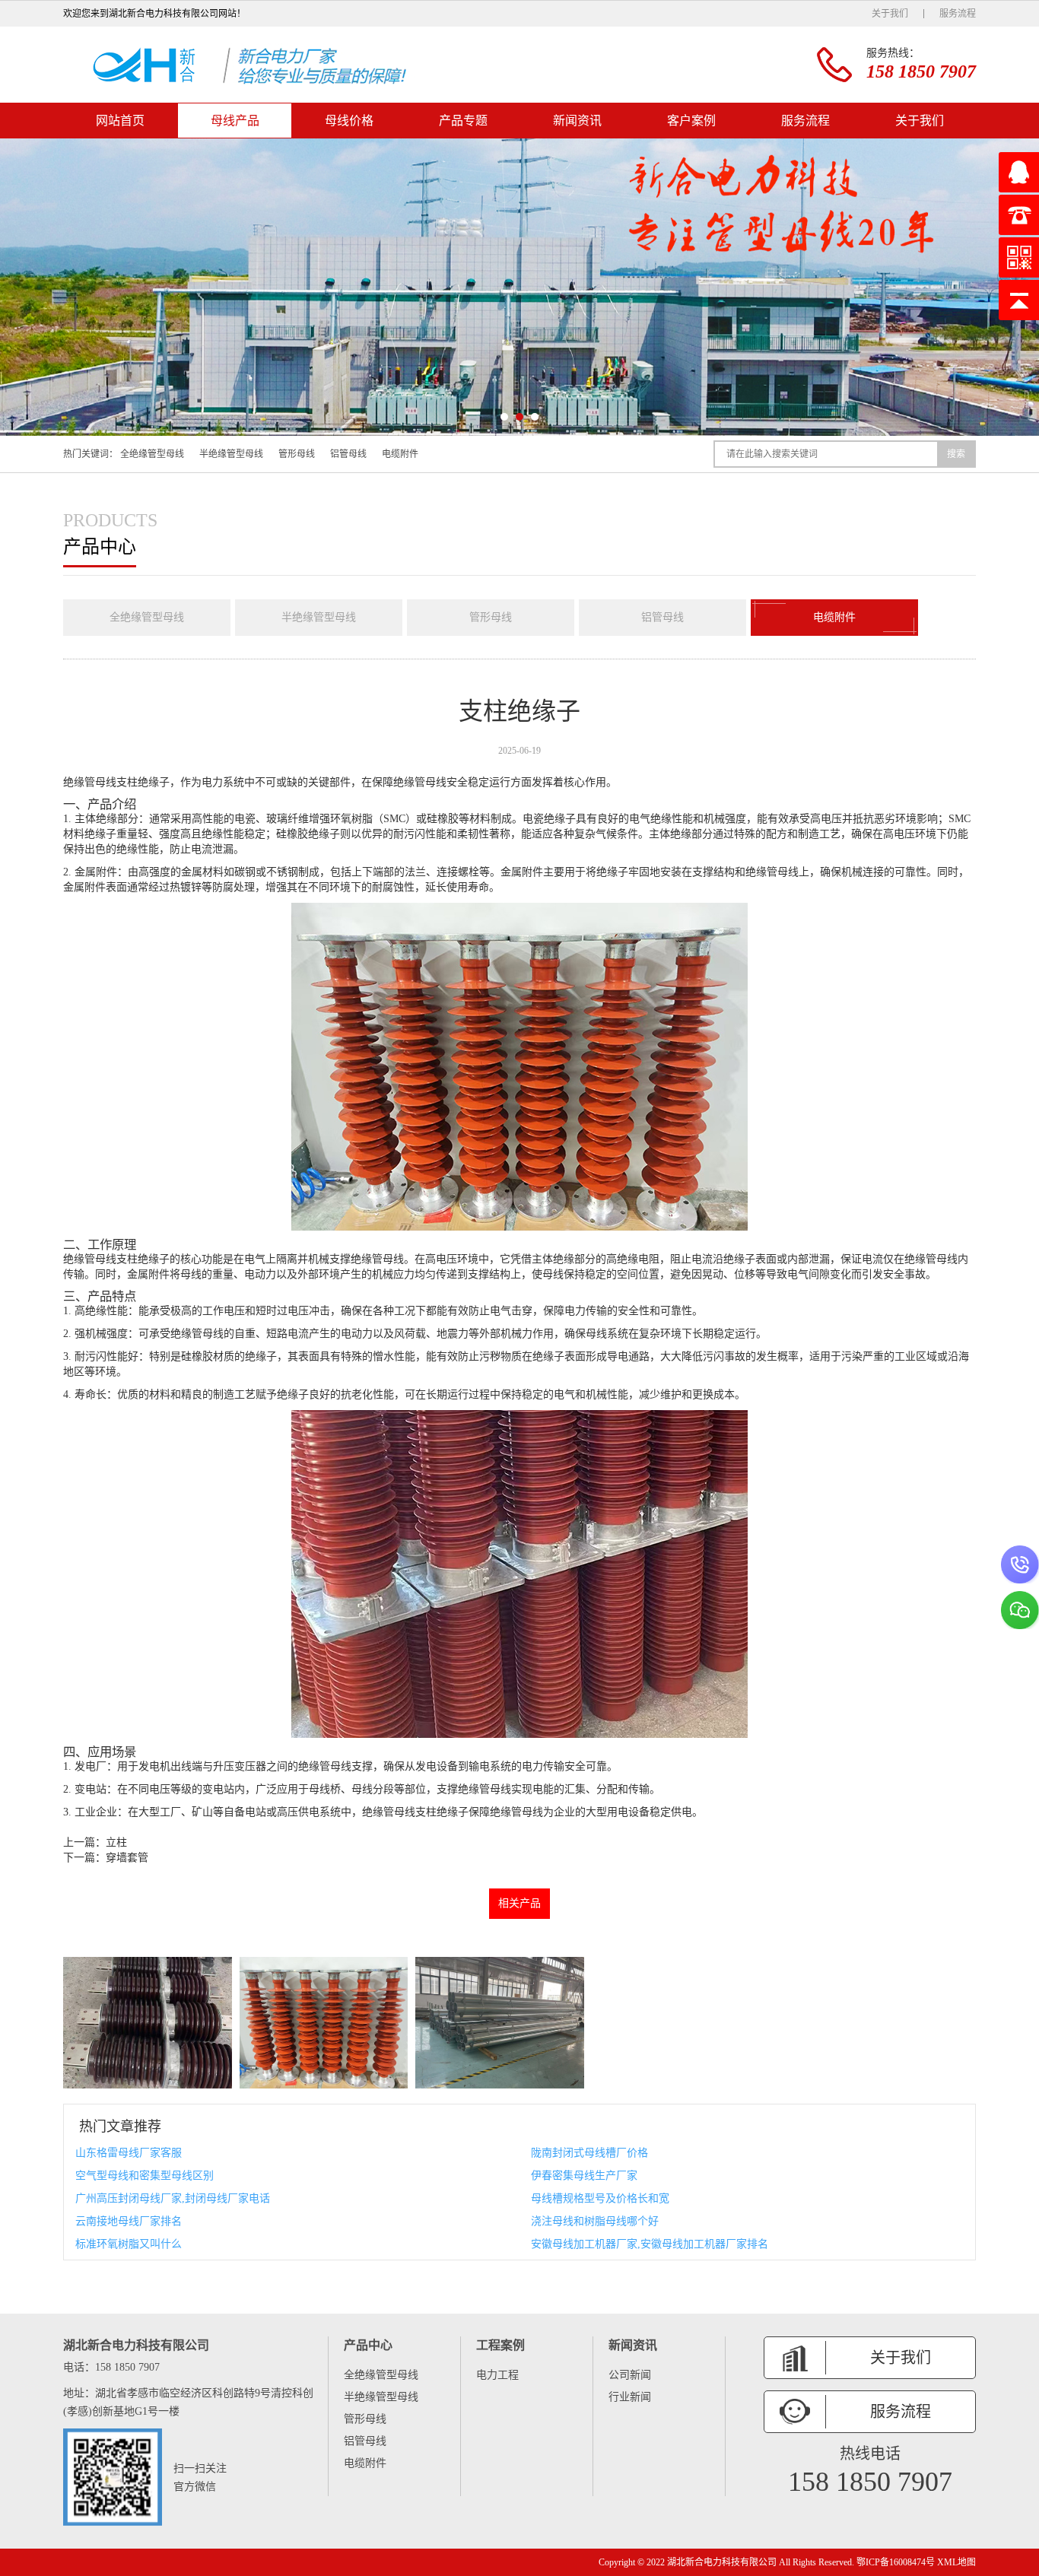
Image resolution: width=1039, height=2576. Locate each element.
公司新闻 (630, 2375)
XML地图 (956, 2562)
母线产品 (235, 121)
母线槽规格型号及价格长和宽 (600, 2198)
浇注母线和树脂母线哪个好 (595, 2221)
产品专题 (463, 121)
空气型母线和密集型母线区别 (145, 2176)
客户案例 (691, 121)
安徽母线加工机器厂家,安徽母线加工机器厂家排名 (650, 2244)
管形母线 (297, 454)
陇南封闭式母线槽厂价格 (589, 2153)
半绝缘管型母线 (231, 454)
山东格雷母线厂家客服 (129, 2153)
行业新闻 (630, 2397)
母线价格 (349, 121)
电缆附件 (400, 454)
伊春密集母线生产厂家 (584, 2176)
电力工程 (497, 2375)
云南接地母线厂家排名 (129, 2221)
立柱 (116, 1842)
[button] (504, 417)
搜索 (956, 454)
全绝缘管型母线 (152, 454)
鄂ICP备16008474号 (896, 2562)
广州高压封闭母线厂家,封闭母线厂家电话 (173, 2198)
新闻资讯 (577, 121)
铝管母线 (348, 454)
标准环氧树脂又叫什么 (129, 2244)
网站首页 (120, 121)
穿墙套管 (127, 1858)
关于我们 (890, 14)
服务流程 (958, 14)
